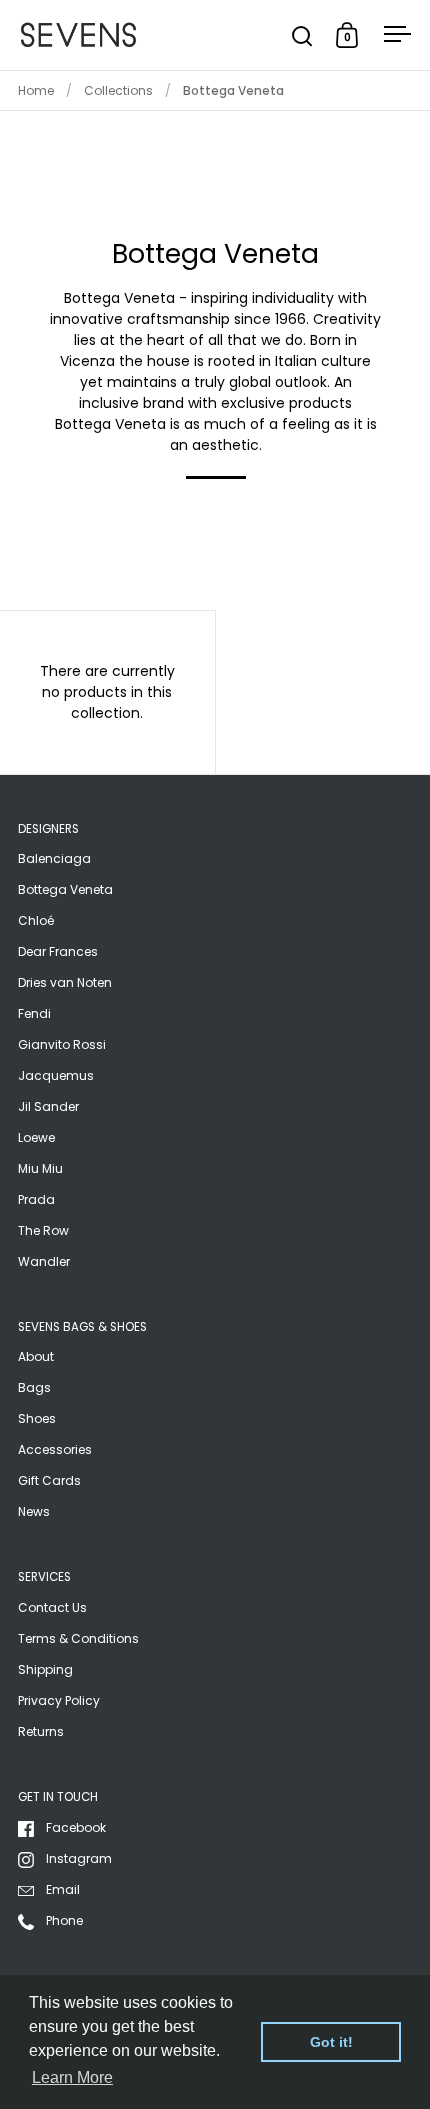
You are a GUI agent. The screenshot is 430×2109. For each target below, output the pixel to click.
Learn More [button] (72, 2077)
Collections (118, 90)
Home (36, 90)
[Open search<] (302, 35)
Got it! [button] (331, 2042)
